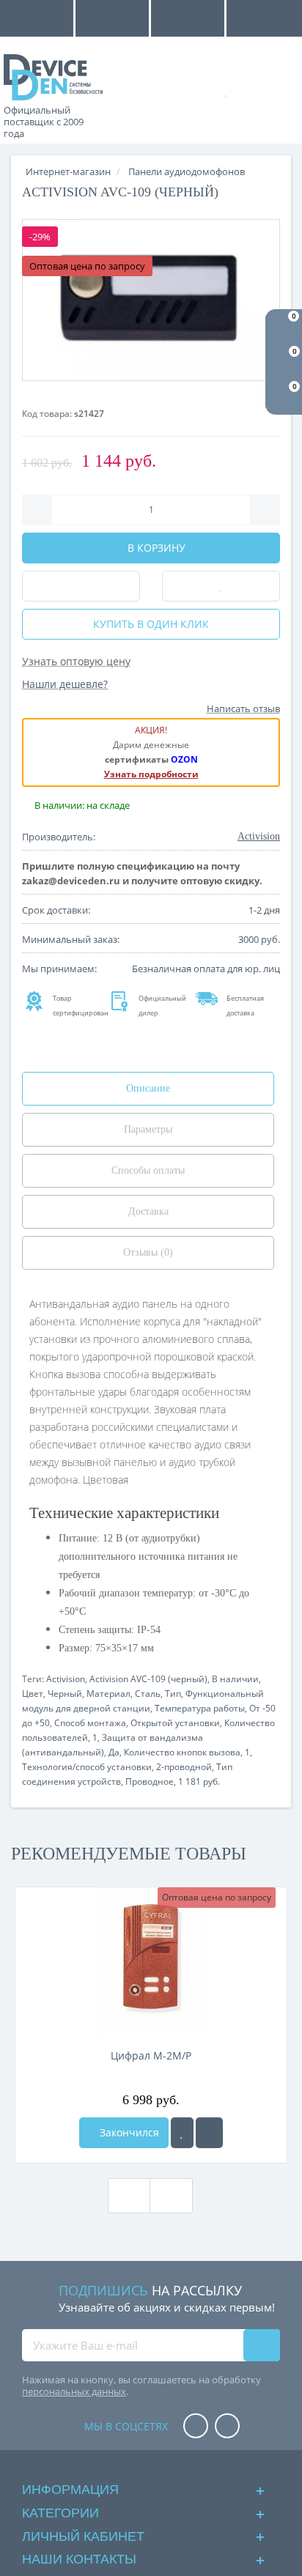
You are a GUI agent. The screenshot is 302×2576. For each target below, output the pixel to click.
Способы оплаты (148, 1170)
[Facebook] (196, 2427)
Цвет (33, 1694)
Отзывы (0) (148, 1252)
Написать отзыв (243, 708)
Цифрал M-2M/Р (151, 2055)
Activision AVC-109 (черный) (148, 1679)
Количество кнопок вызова (182, 1752)
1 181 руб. (199, 1781)
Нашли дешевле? (65, 684)
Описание (148, 1088)
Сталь (148, 1694)
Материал (108, 1694)
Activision (66, 1679)
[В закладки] (182, 2133)
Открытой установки (175, 1723)
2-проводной (184, 1767)
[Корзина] (276, 89)
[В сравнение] (209, 2133)
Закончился (128, 2132)
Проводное (150, 1781)
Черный (65, 1694)
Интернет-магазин (68, 171)
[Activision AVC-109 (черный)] (151, 300)
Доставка (148, 1211)
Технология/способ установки (87, 1767)
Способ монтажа (90, 1723)
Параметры (148, 1129)
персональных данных (74, 2391)
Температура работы (200, 1708)
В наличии (235, 1679)
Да (114, 1752)
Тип (173, 1694)
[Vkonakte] (227, 2427)
